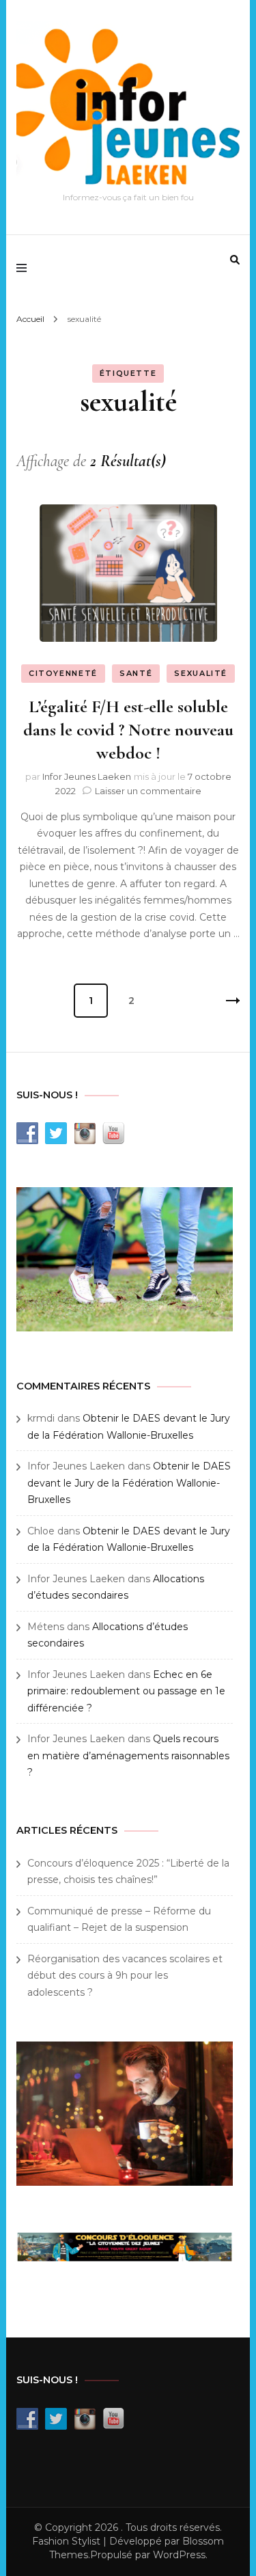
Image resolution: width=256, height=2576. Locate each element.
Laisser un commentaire (148, 791)
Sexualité (201, 673)
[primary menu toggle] (25, 268)
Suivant (223, 1001)
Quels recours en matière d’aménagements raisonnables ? (128, 1755)
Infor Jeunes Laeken (87, 776)
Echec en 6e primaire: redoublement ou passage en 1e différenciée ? (126, 1691)
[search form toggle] (235, 260)
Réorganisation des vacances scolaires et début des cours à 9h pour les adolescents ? (125, 1976)
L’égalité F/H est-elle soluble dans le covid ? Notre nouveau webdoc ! (128, 730)
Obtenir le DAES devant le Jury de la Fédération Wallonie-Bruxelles (129, 1483)
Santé (136, 673)
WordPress (179, 2555)
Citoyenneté (63, 673)
